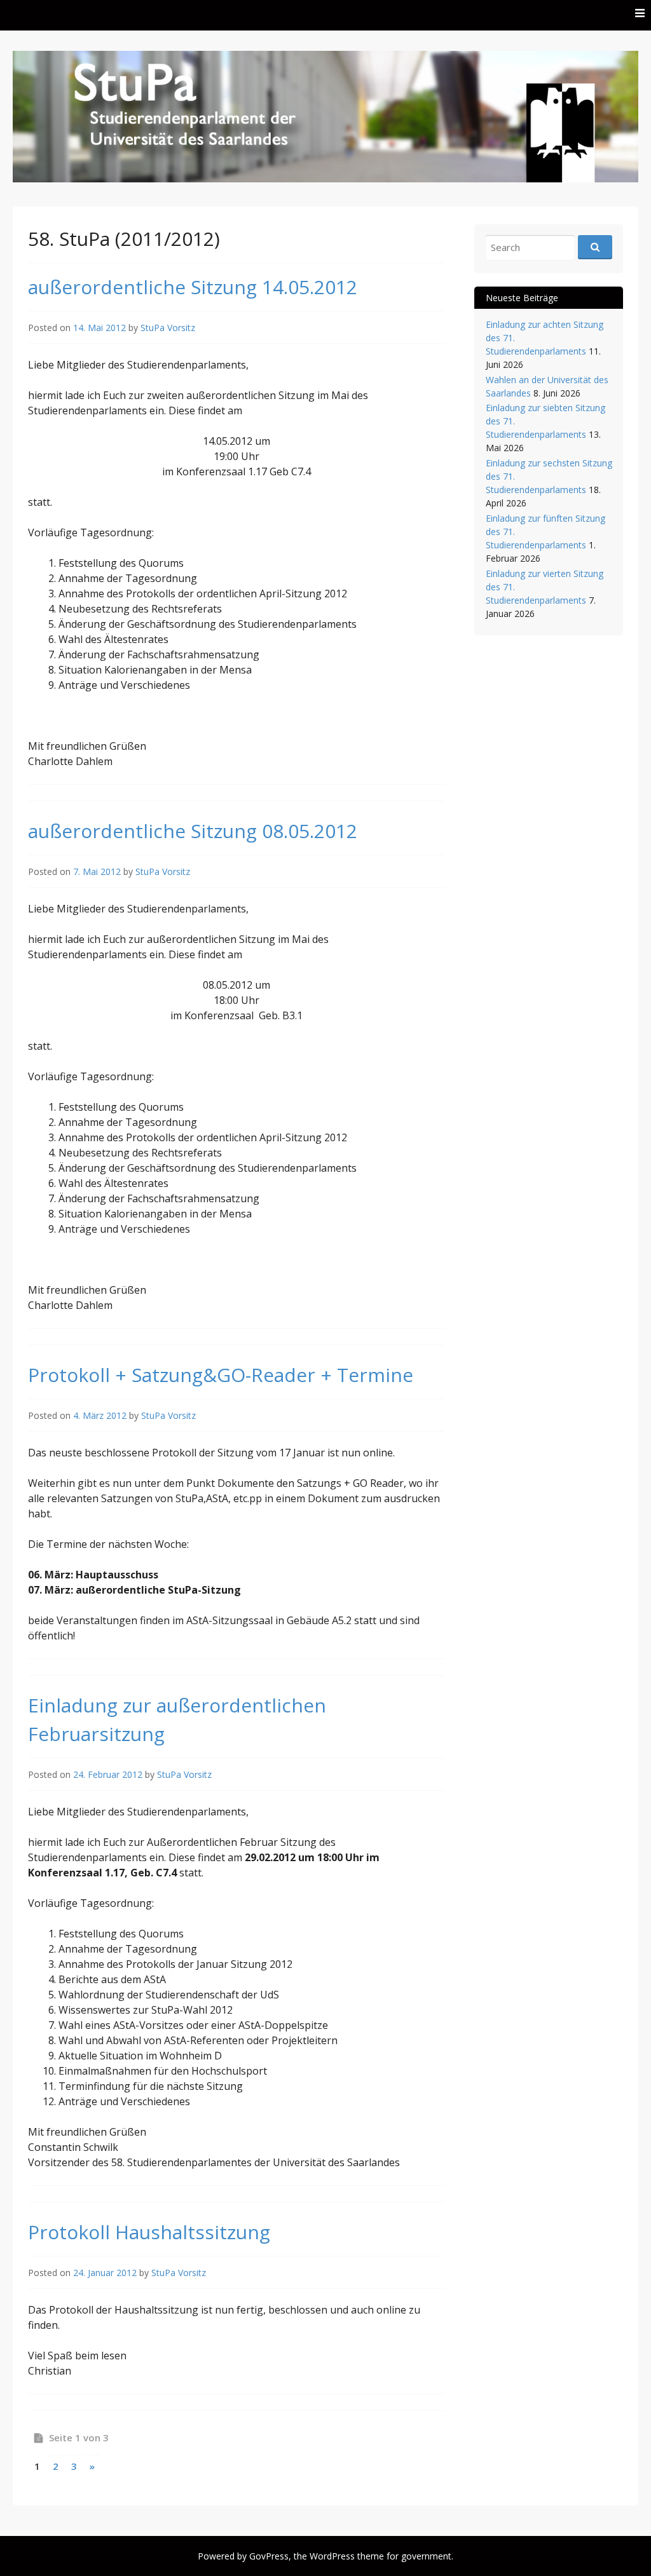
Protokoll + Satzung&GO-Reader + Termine (221, 1375)
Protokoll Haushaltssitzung (149, 2232)
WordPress (332, 2556)
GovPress (269, 2556)
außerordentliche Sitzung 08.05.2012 (193, 831)
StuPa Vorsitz (168, 328)
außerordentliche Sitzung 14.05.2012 (193, 287)
